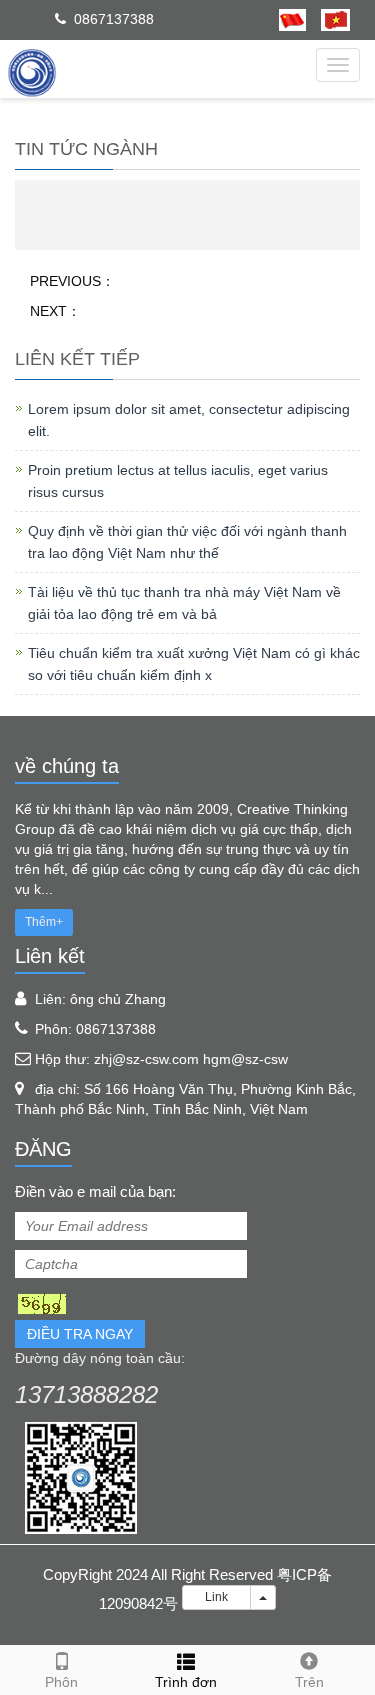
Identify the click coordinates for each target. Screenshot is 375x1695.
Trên (309, 1682)
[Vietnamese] (328, 19)
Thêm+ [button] (44, 922)
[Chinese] (292, 19)
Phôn (61, 1682)
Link (216, 1597)
